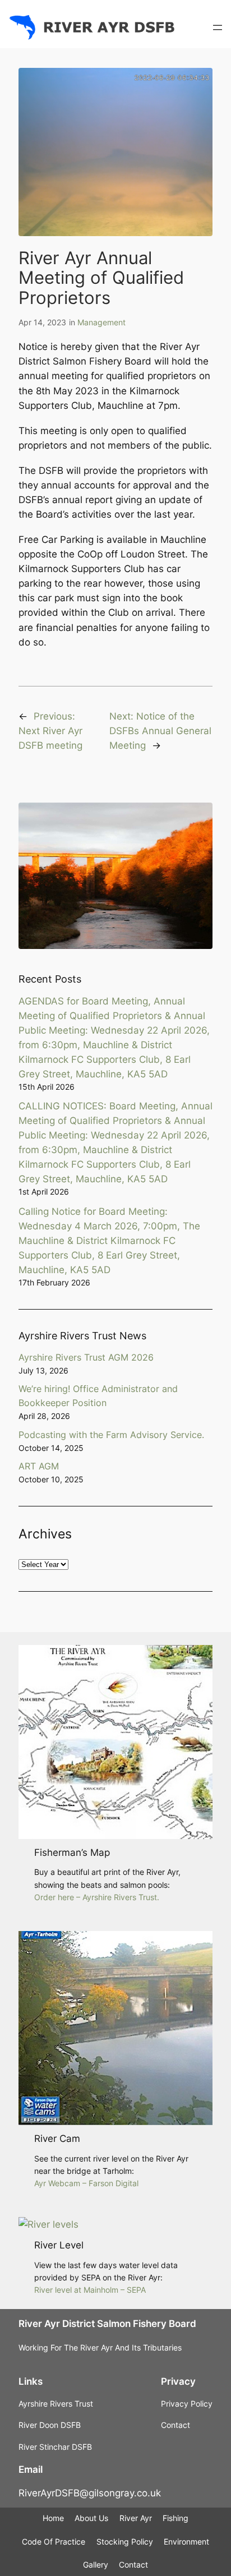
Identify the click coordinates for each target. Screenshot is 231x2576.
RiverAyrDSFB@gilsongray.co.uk (90, 2493)
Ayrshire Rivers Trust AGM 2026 (86, 1357)
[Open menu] (218, 27)
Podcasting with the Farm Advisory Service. (111, 1435)
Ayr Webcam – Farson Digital (86, 2183)
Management (101, 322)
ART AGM (39, 1466)
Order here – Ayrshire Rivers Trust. (97, 1897)
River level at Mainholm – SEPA (90, 2290)
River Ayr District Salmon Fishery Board (107, 2324)
